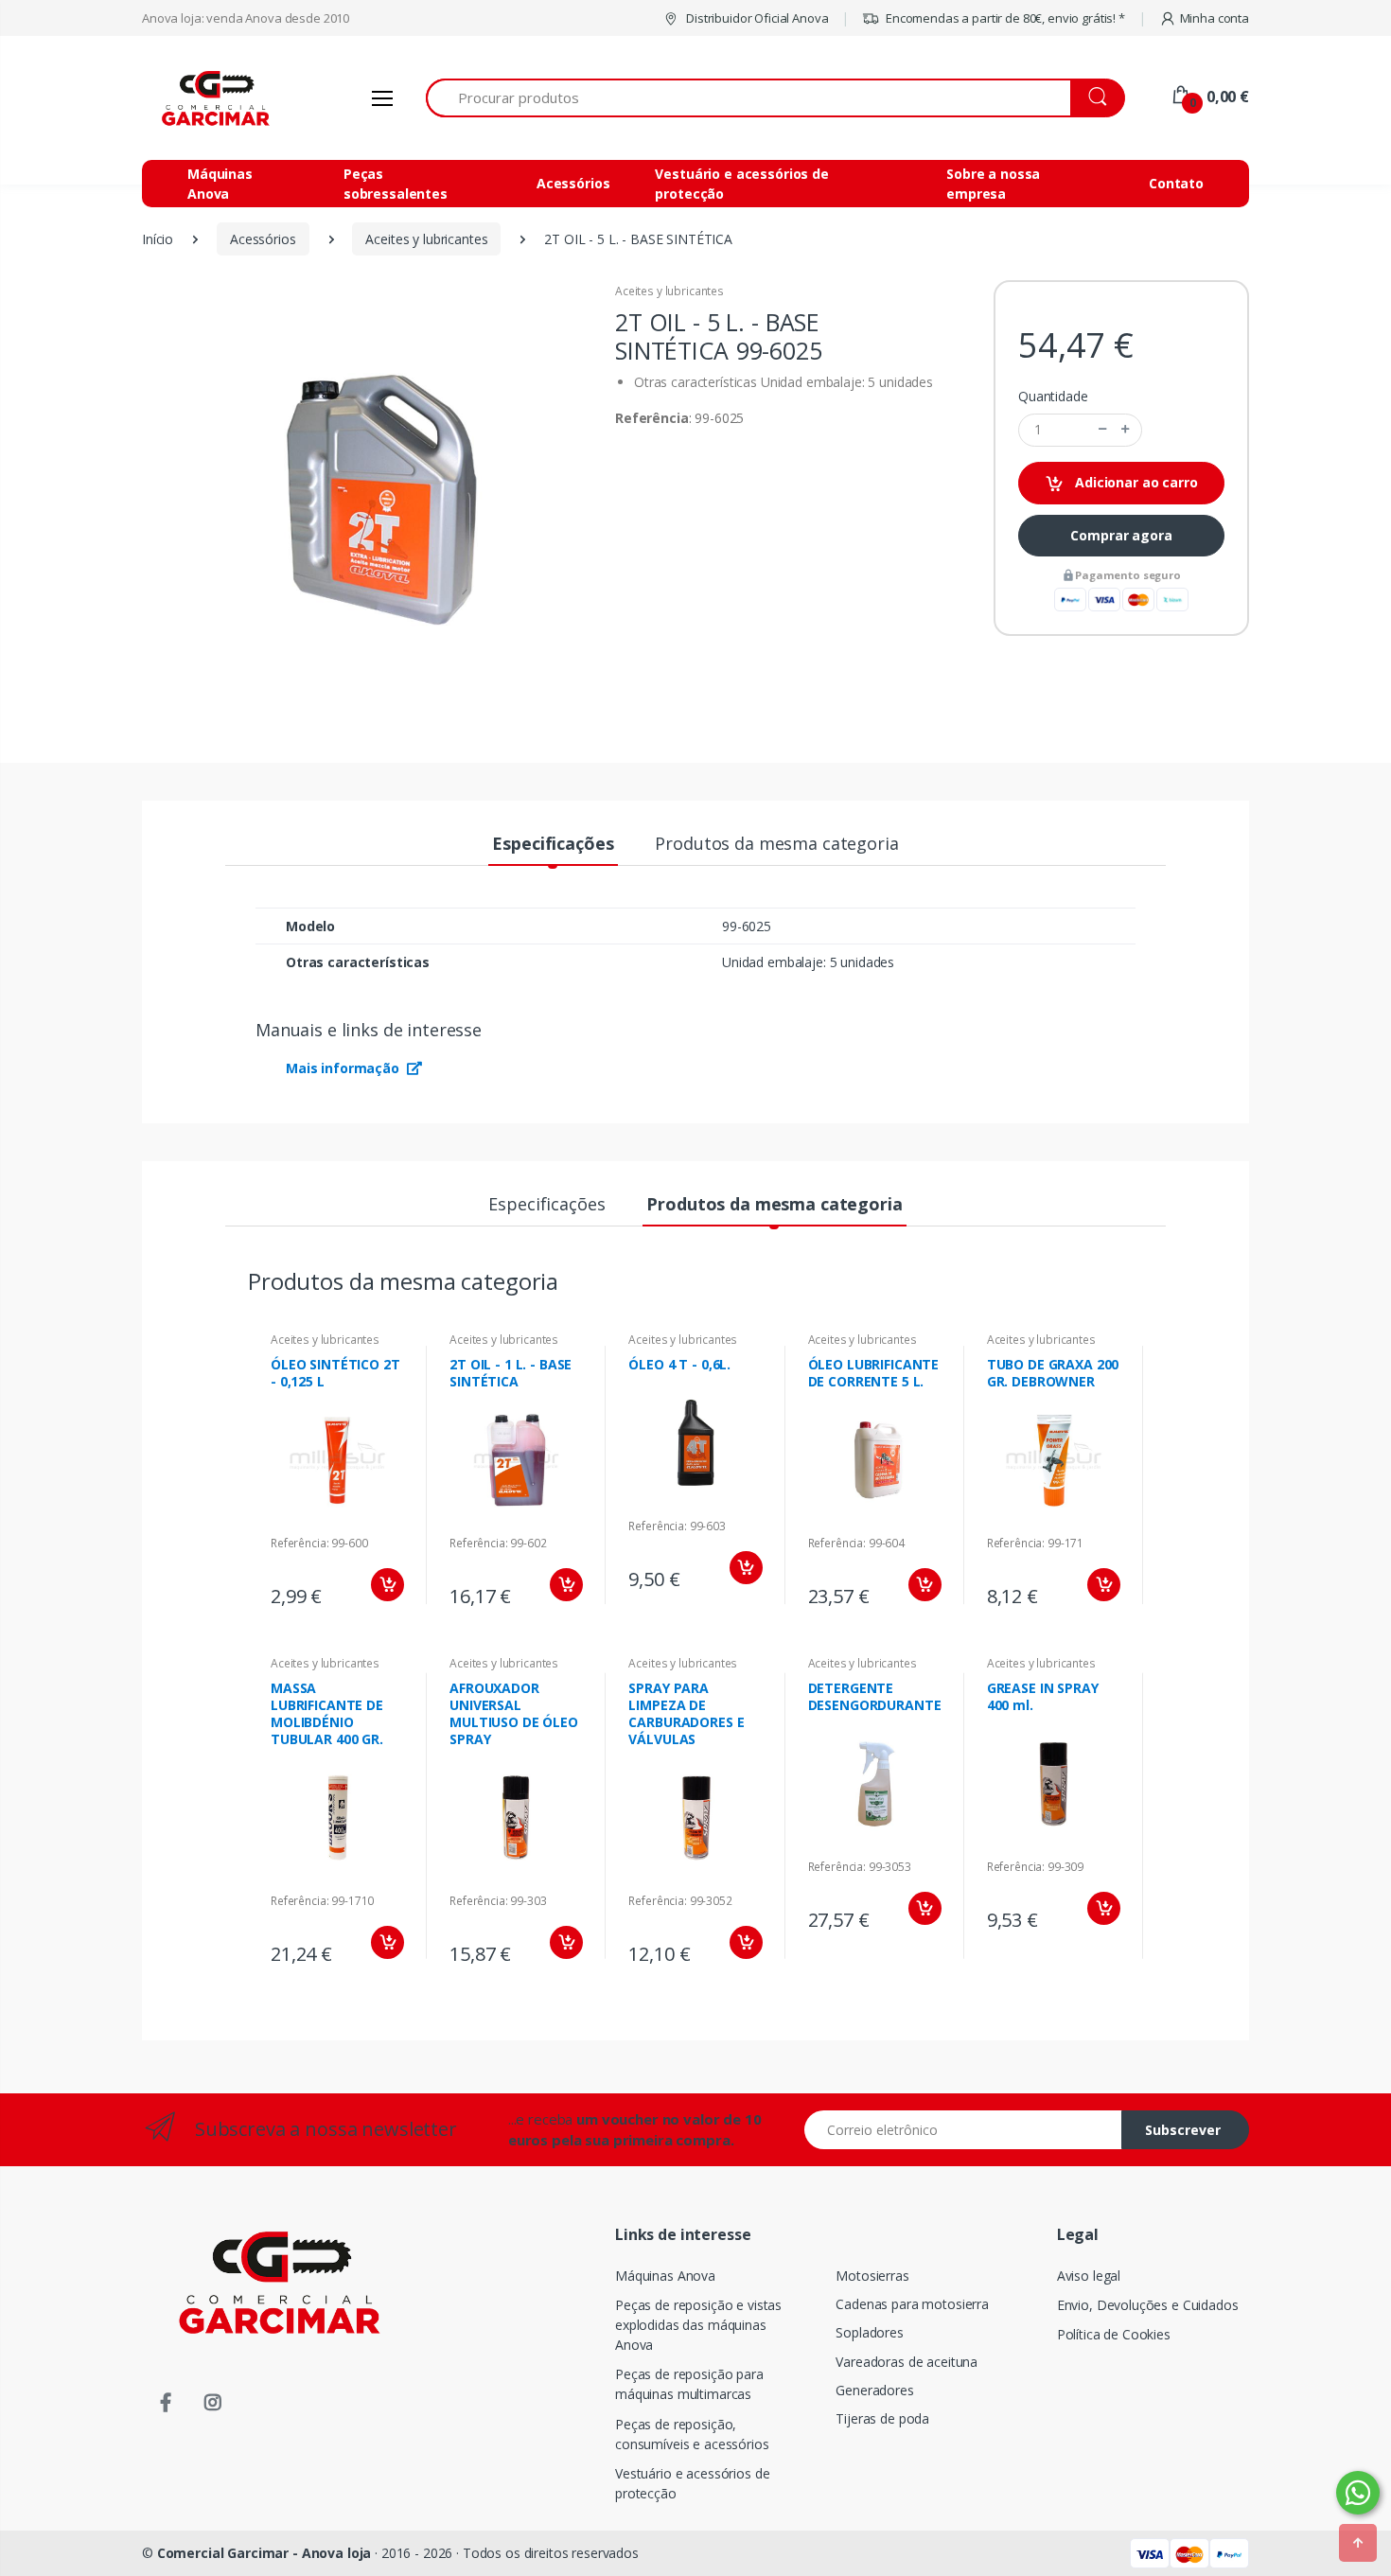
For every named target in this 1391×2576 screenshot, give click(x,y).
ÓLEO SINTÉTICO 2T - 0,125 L (335, 1373)
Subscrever (1183, 2130)
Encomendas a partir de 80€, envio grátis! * (1004, 18)
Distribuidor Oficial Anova (756, 18)
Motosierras (872, 2276)
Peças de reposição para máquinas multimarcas (689, 2384)
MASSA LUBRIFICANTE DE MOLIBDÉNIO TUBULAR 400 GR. (327, 1713)
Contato (1176, 183)
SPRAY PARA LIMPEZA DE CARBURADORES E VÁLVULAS (686, 1713)
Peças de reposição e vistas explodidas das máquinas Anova (698, 2325)
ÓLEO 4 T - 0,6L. (679, 1364)
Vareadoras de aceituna (907, 2362)
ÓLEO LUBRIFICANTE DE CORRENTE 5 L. (874, 1373)
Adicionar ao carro (1134, 482)
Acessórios (573, 183)
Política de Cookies (1114, 2334)
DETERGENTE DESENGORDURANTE (875, 1696)
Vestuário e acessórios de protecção (741, 184)
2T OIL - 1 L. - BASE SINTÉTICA (511, 1373)
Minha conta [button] (1215, 18)
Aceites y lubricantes (669, 291)
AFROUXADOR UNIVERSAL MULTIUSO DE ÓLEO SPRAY (514, 1713)
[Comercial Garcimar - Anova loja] (213, 98)
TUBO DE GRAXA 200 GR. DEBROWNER (1053, 1373)
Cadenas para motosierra (912, 2304)
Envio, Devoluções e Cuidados (1148, 2305)
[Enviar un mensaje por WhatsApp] (1358, 2493)
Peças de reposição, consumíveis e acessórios (692, 2434)
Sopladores (870, 2332)
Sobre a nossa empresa (993, 184)
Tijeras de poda (882, 2418)
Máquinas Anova (220, 184)
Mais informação (344, 1068)
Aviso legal (1089, 2276)
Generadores (874, 2390)
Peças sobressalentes (396, 184)
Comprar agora (1121, 535)
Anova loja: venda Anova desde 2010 (246, 18)
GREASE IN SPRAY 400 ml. (1043, 1696)
